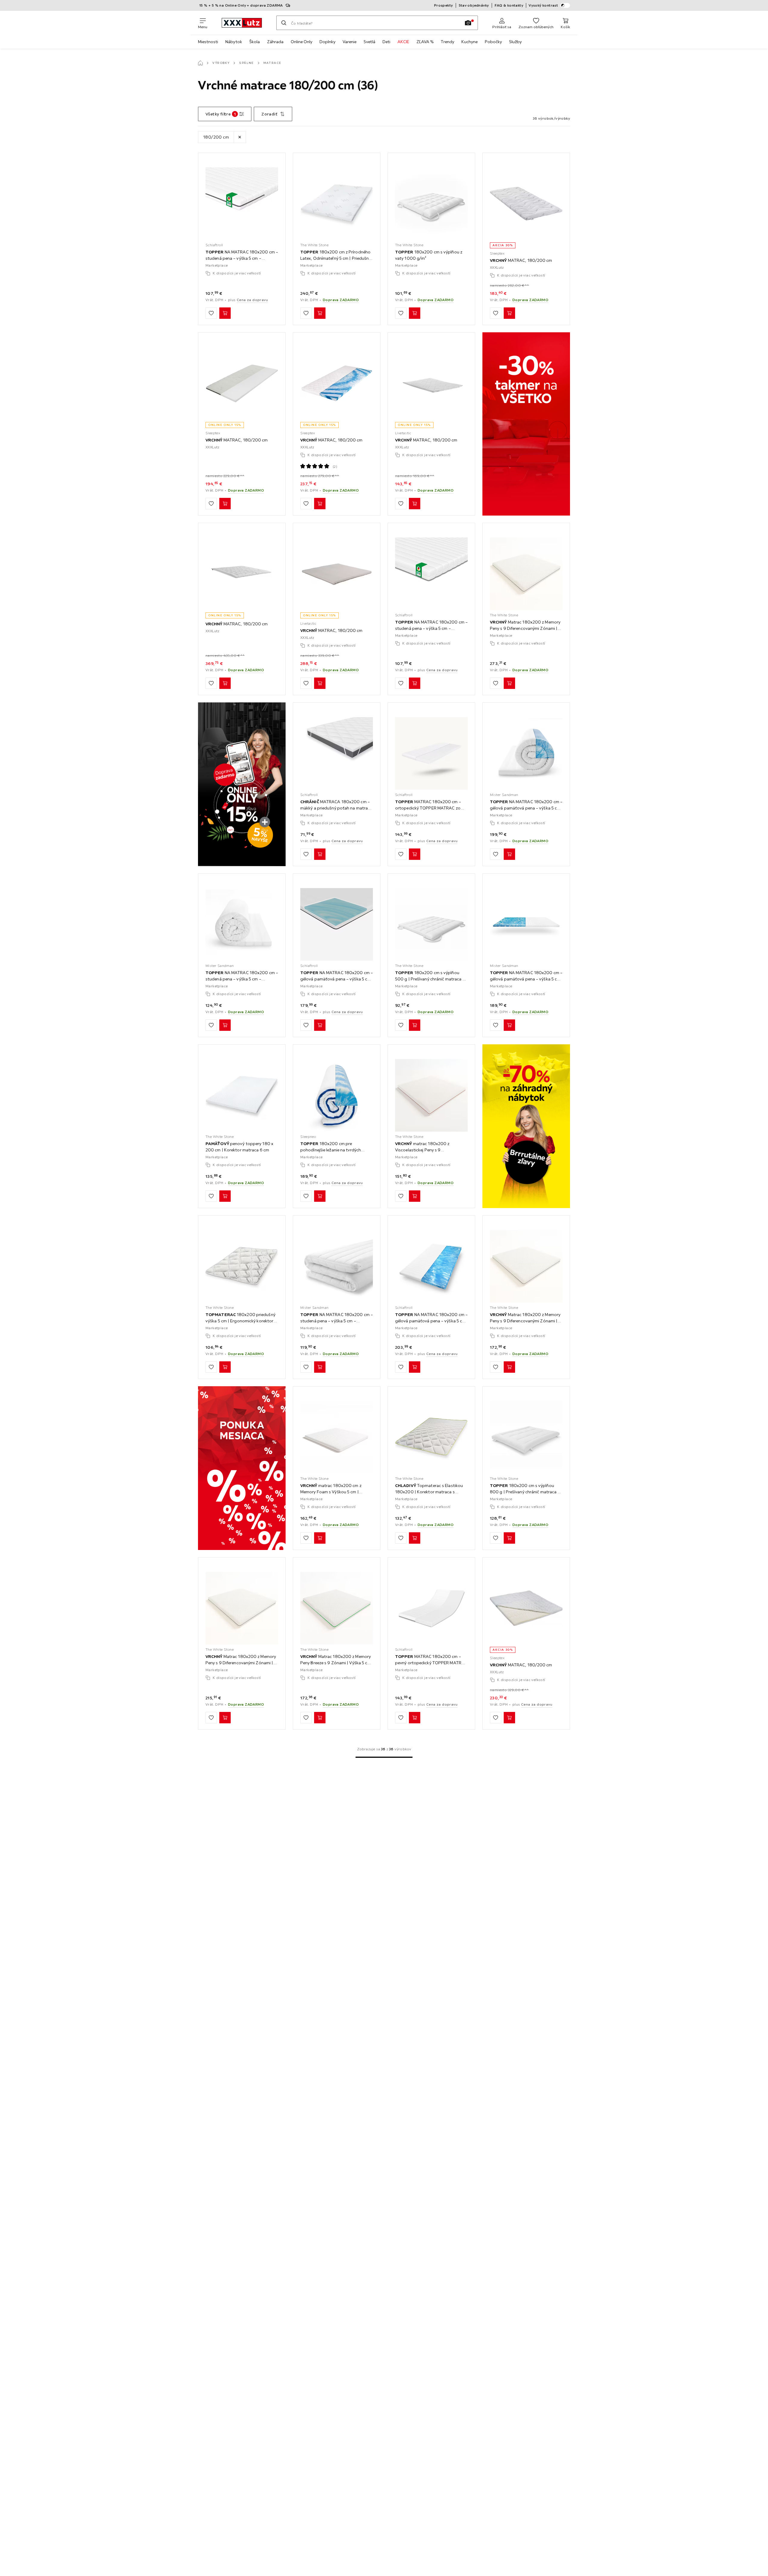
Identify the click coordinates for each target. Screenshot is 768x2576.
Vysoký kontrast (543, 5)
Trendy (447, 42)
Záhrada (275, 42)
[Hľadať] (284, 23)
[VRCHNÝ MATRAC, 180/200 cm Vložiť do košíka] (509, 313)
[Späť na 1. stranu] (384, 1757)
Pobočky (493, 42)
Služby (515, 42)
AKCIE (403, 42)
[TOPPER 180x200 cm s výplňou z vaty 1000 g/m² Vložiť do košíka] (415, 313)
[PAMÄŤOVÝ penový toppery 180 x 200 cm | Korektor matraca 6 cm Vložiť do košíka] (225, 1196)
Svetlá (369, 42)
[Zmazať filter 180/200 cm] (240, 137)
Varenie (349, 42)
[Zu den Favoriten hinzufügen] (211, 313)
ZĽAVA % (425, 42)
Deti (386, 42)
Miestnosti (208, 42)
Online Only (301, 42)
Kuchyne (469, 42)
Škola (255, 42)
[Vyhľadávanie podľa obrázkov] (468, 23)
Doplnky (327, 42)
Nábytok (234, 42)
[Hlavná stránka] (200, 63)
